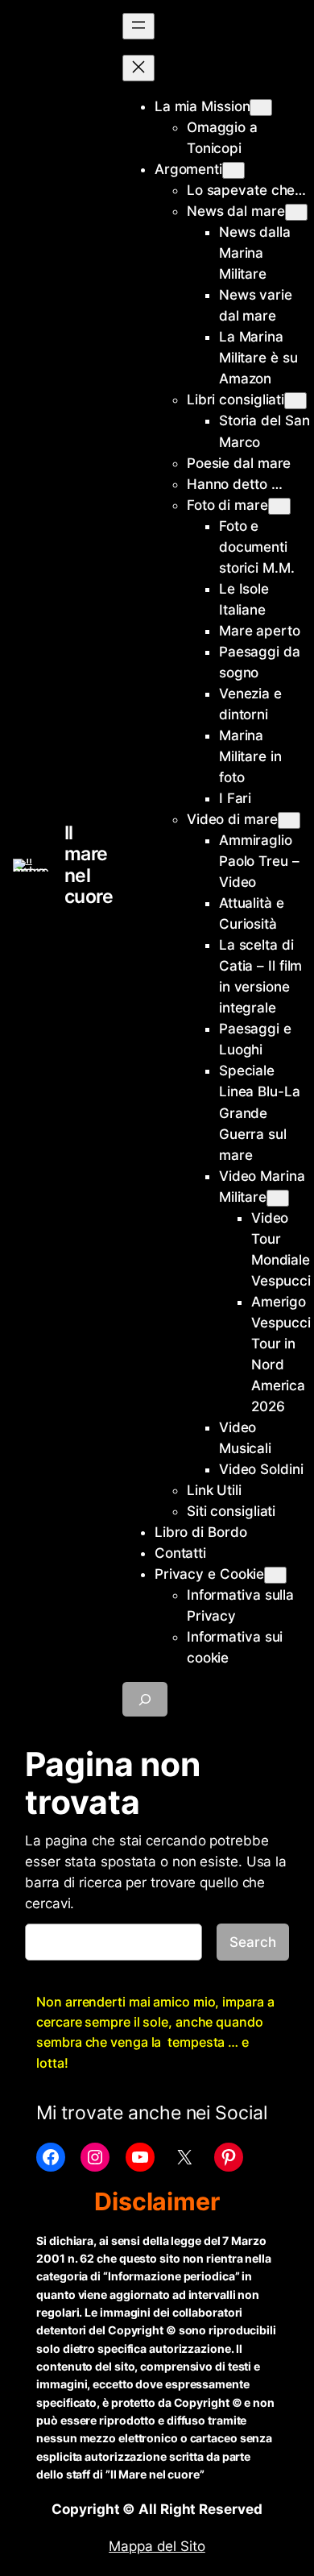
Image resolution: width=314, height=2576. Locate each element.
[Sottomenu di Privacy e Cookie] (275, 1575)
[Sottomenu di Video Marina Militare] (278, 1198)
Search (252, 1942)
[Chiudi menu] (138, 68)
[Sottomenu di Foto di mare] (279, 506)
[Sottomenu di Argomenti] (233, 170)
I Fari (235, 798)
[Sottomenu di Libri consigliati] (295, 401)
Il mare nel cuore (89, 864)
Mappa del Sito (157, 2546)
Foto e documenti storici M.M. (257, 547)
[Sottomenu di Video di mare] (289, 820)
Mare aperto (260, 631)
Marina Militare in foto (250, 756)
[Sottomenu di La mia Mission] (261, 108)
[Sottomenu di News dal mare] (296, 212)
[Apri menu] (138, 26)
